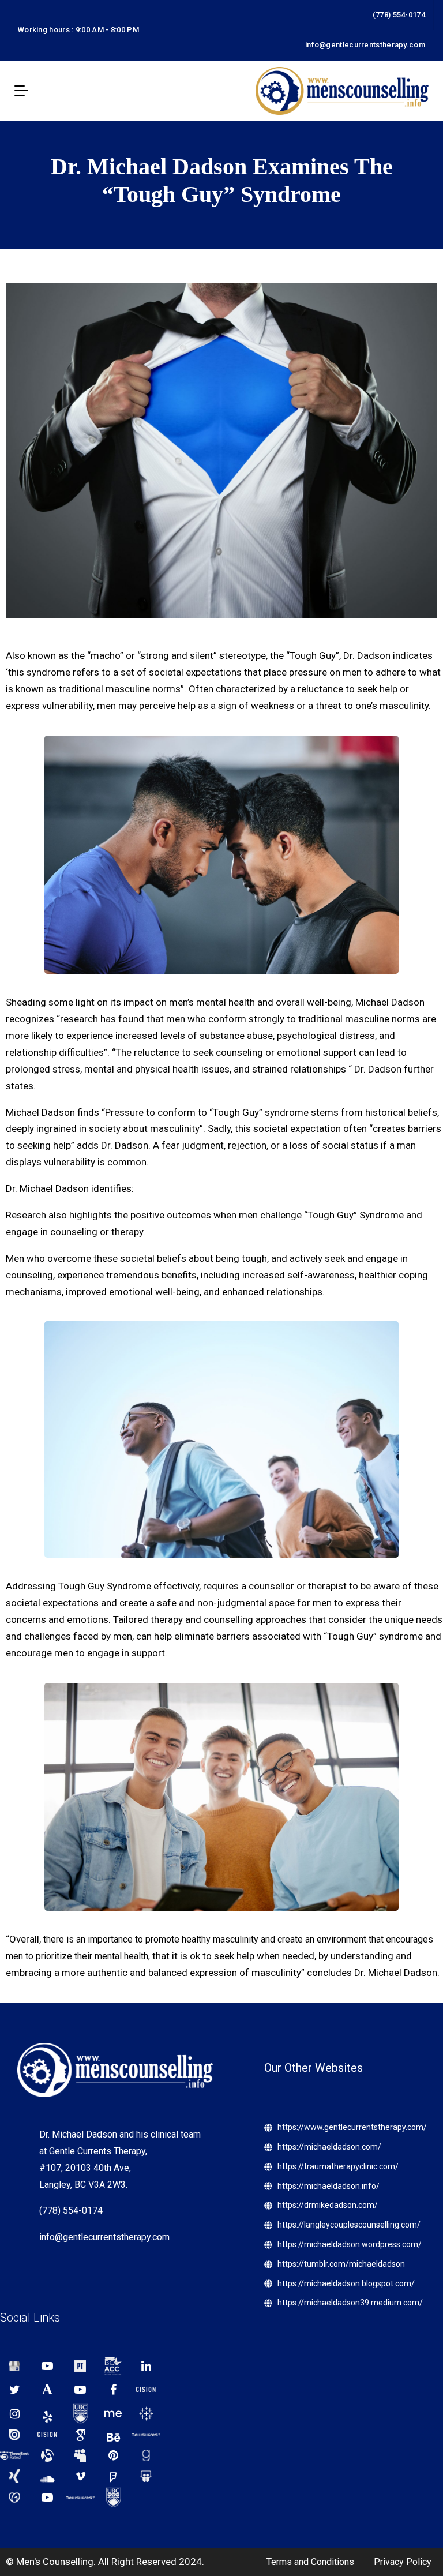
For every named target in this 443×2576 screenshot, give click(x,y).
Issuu (14, 2435)
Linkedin (146, 2366)
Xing (14, 2476)
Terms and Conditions (310, 2562)
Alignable (47, 2455)
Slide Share (146, 2476)
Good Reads (146, 2455)
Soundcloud (47, 2476)
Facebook (113, 2390)
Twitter (14, 2390)
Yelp (47, 2414)
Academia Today (47, 2390)
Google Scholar (80, 2435)
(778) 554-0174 (399, 15)
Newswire (146, 2435)
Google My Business (14, 2366)
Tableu (146, 2414)
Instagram (14, 2414)
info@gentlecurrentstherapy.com (365, 45)
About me (113, 2414)
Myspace (80, 2455)
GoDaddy (14, 2498)
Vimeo (80, 2476)
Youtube (47, 2366)
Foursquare (113, 2476)
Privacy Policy (403, 2562)
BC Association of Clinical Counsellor (113, 2366)
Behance (113, 2435)
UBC (80, 2414)
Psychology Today (80, 2366)
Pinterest (113, 2455)
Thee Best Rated (14, 2455)
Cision (146, 2390)
